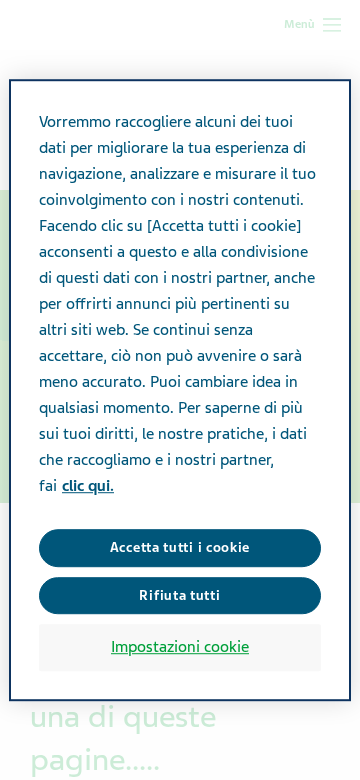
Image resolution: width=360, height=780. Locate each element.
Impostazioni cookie (180, 647)
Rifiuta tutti (179, 595)
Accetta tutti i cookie (180, 547)
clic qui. (88, 486)
